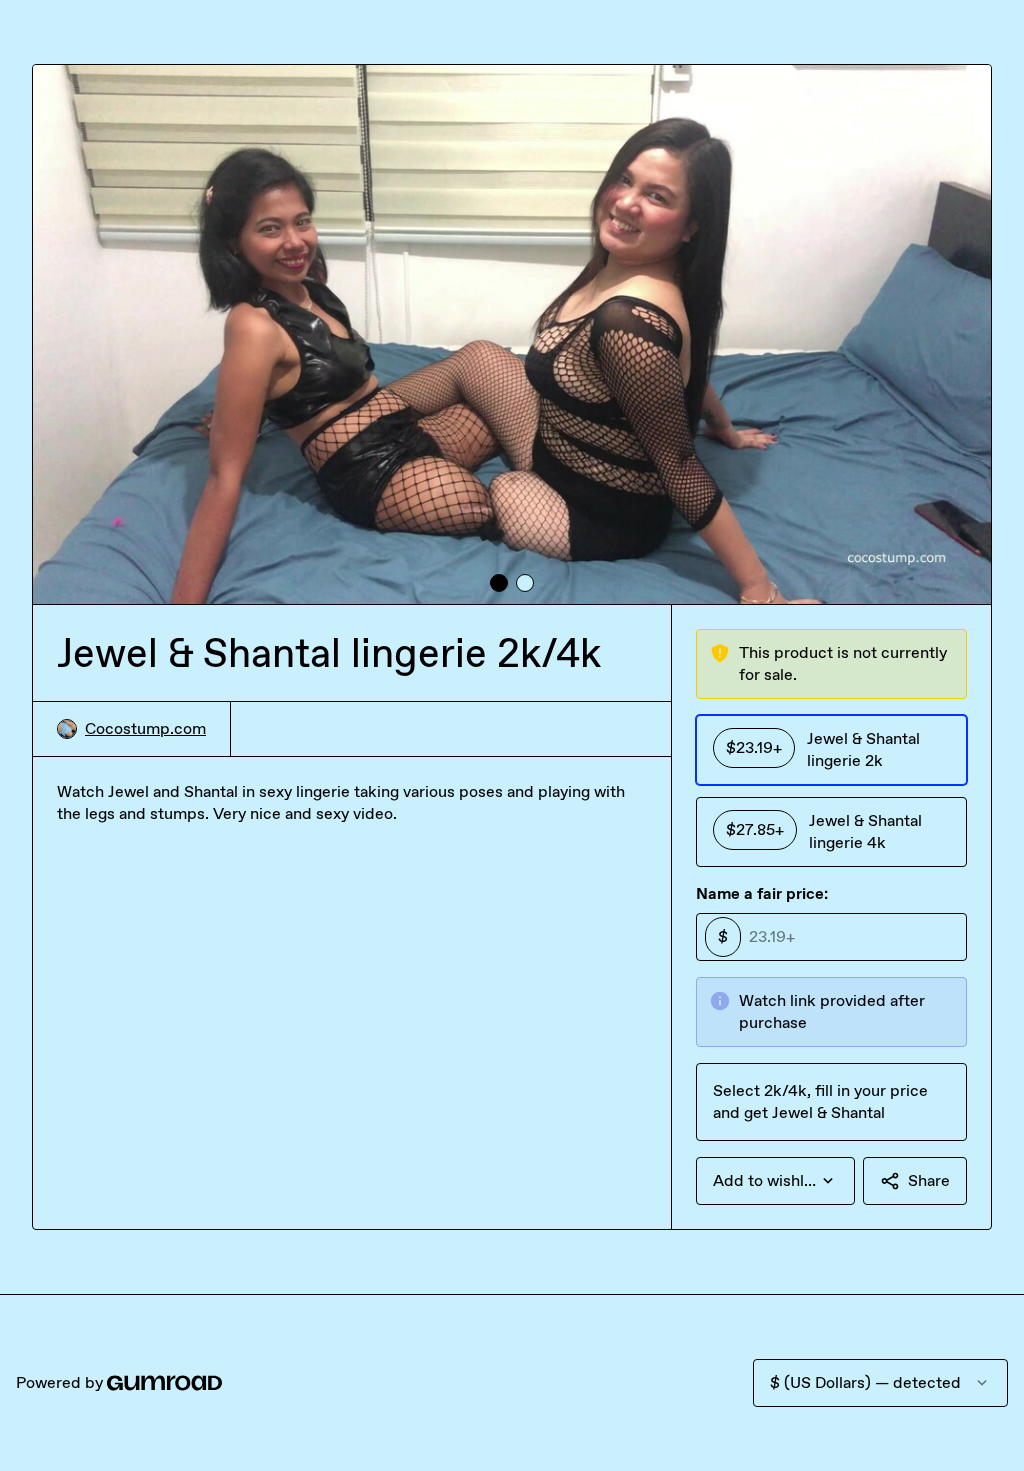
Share (929, 1180)
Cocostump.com (145, 728)
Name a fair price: (762, 893)
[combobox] (775, 1181)
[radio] (831, 750)
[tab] (499, 583)
